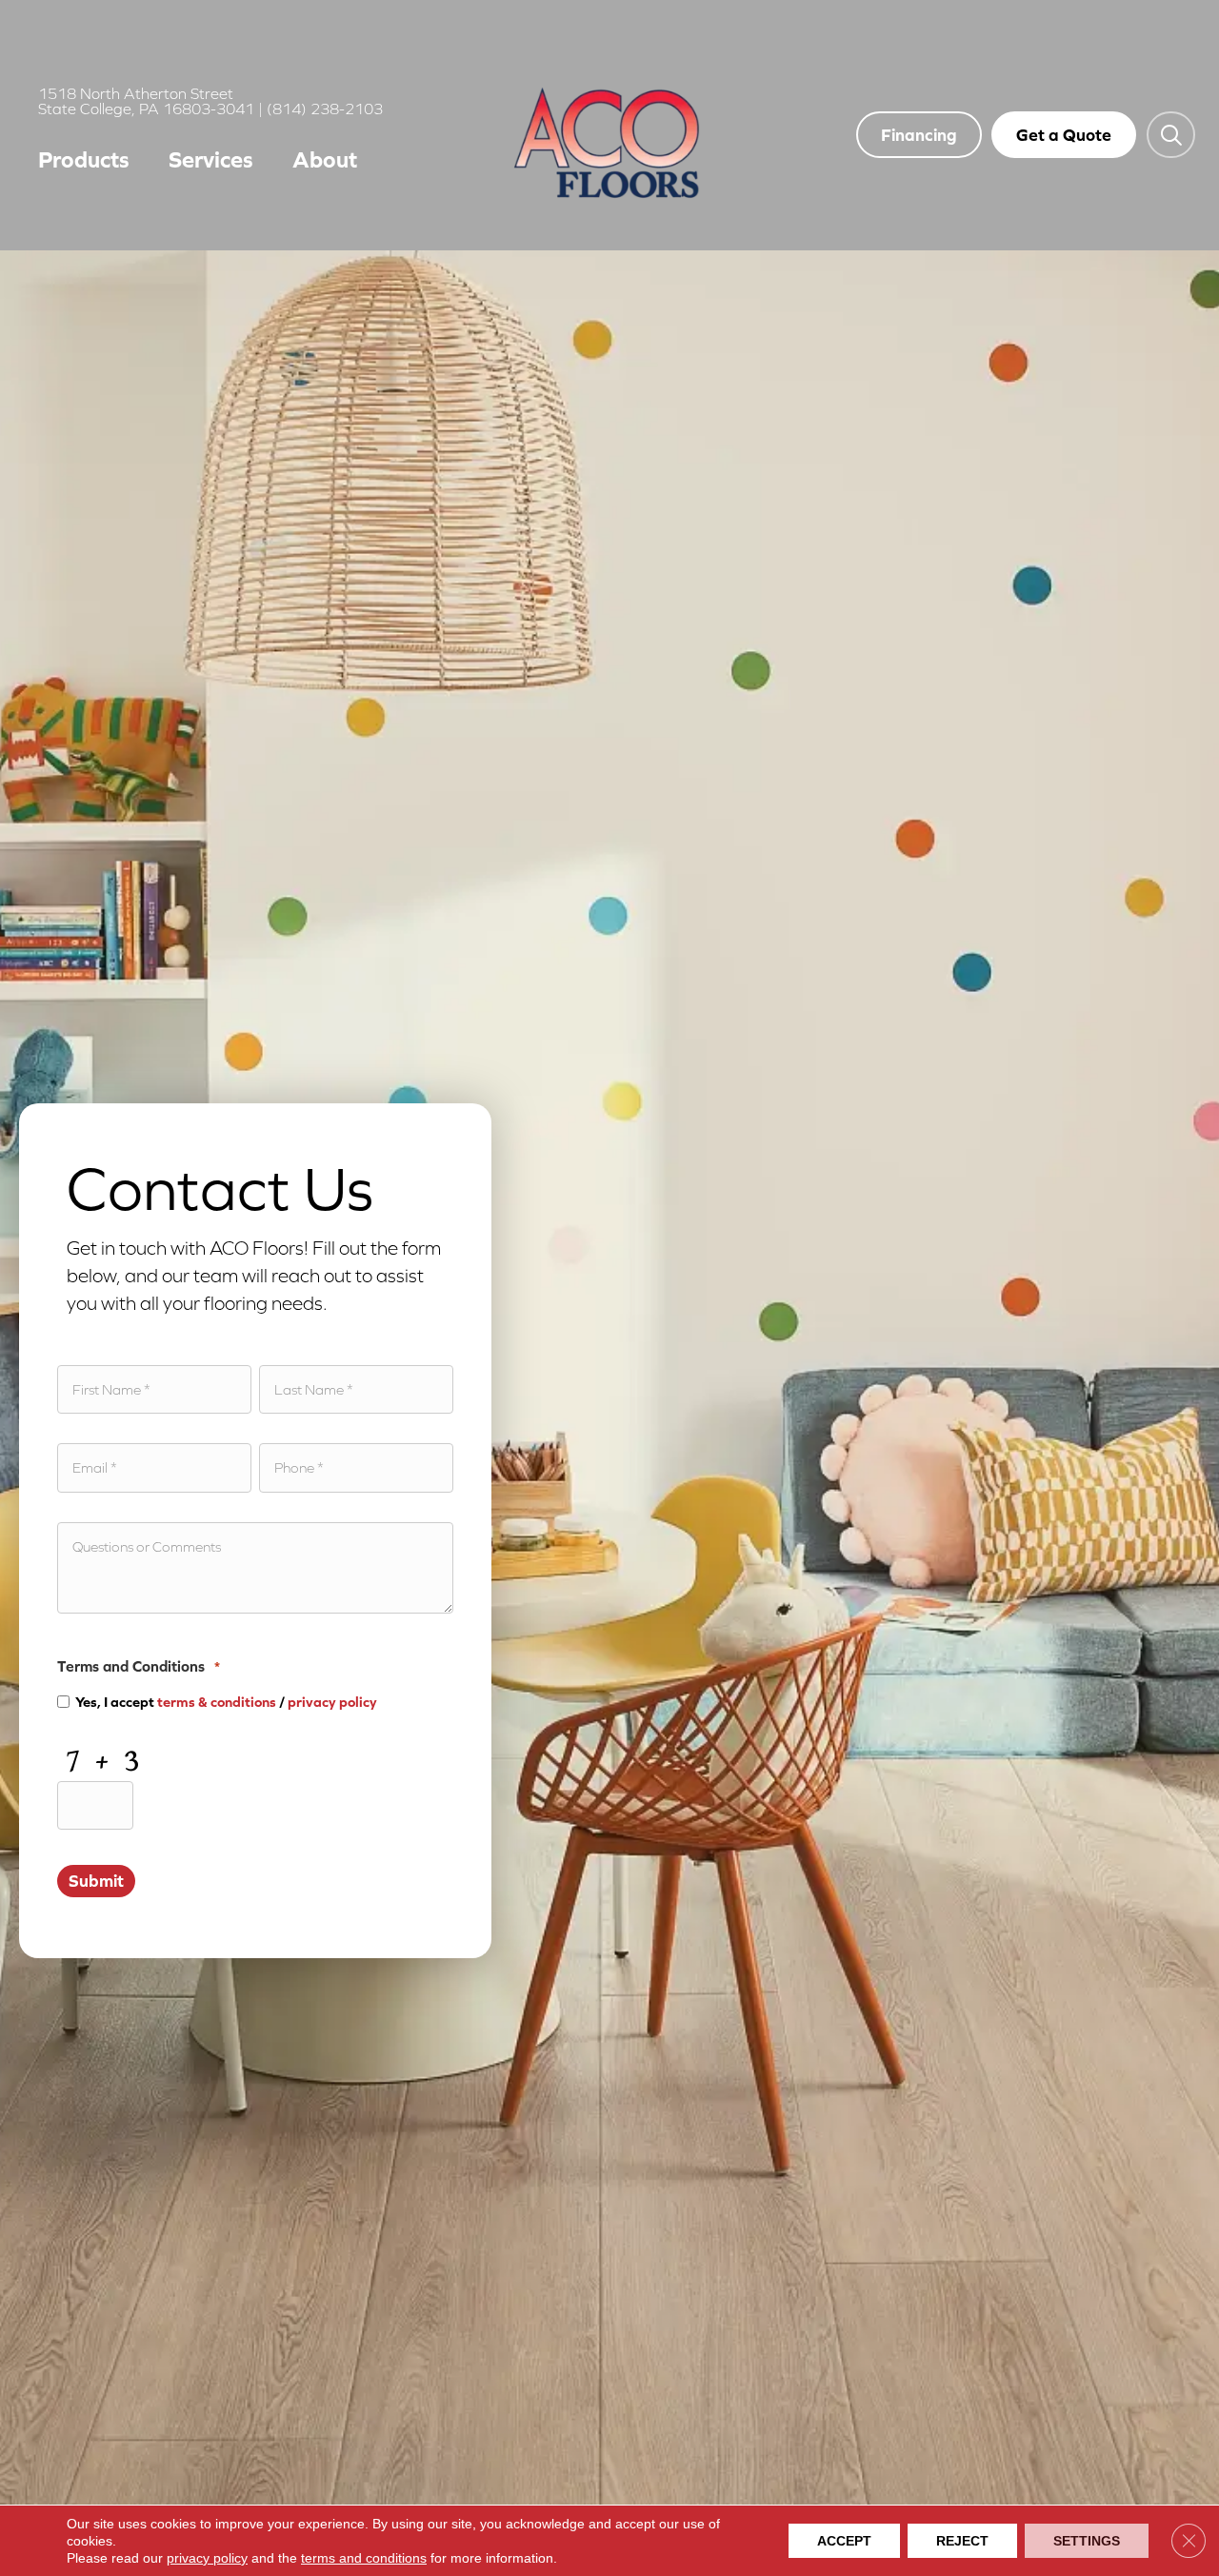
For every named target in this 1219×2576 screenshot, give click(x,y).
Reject (962, 2541)
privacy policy (332, 1702)
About (325, 159)
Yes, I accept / (226, 1702)
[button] (1171, 134)
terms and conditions (364, 2558)
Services (211, 159)
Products (84, 159)
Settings (1087, 2541)
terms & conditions (217, 1702)
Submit (96, 1881)
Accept (844, 2541)
